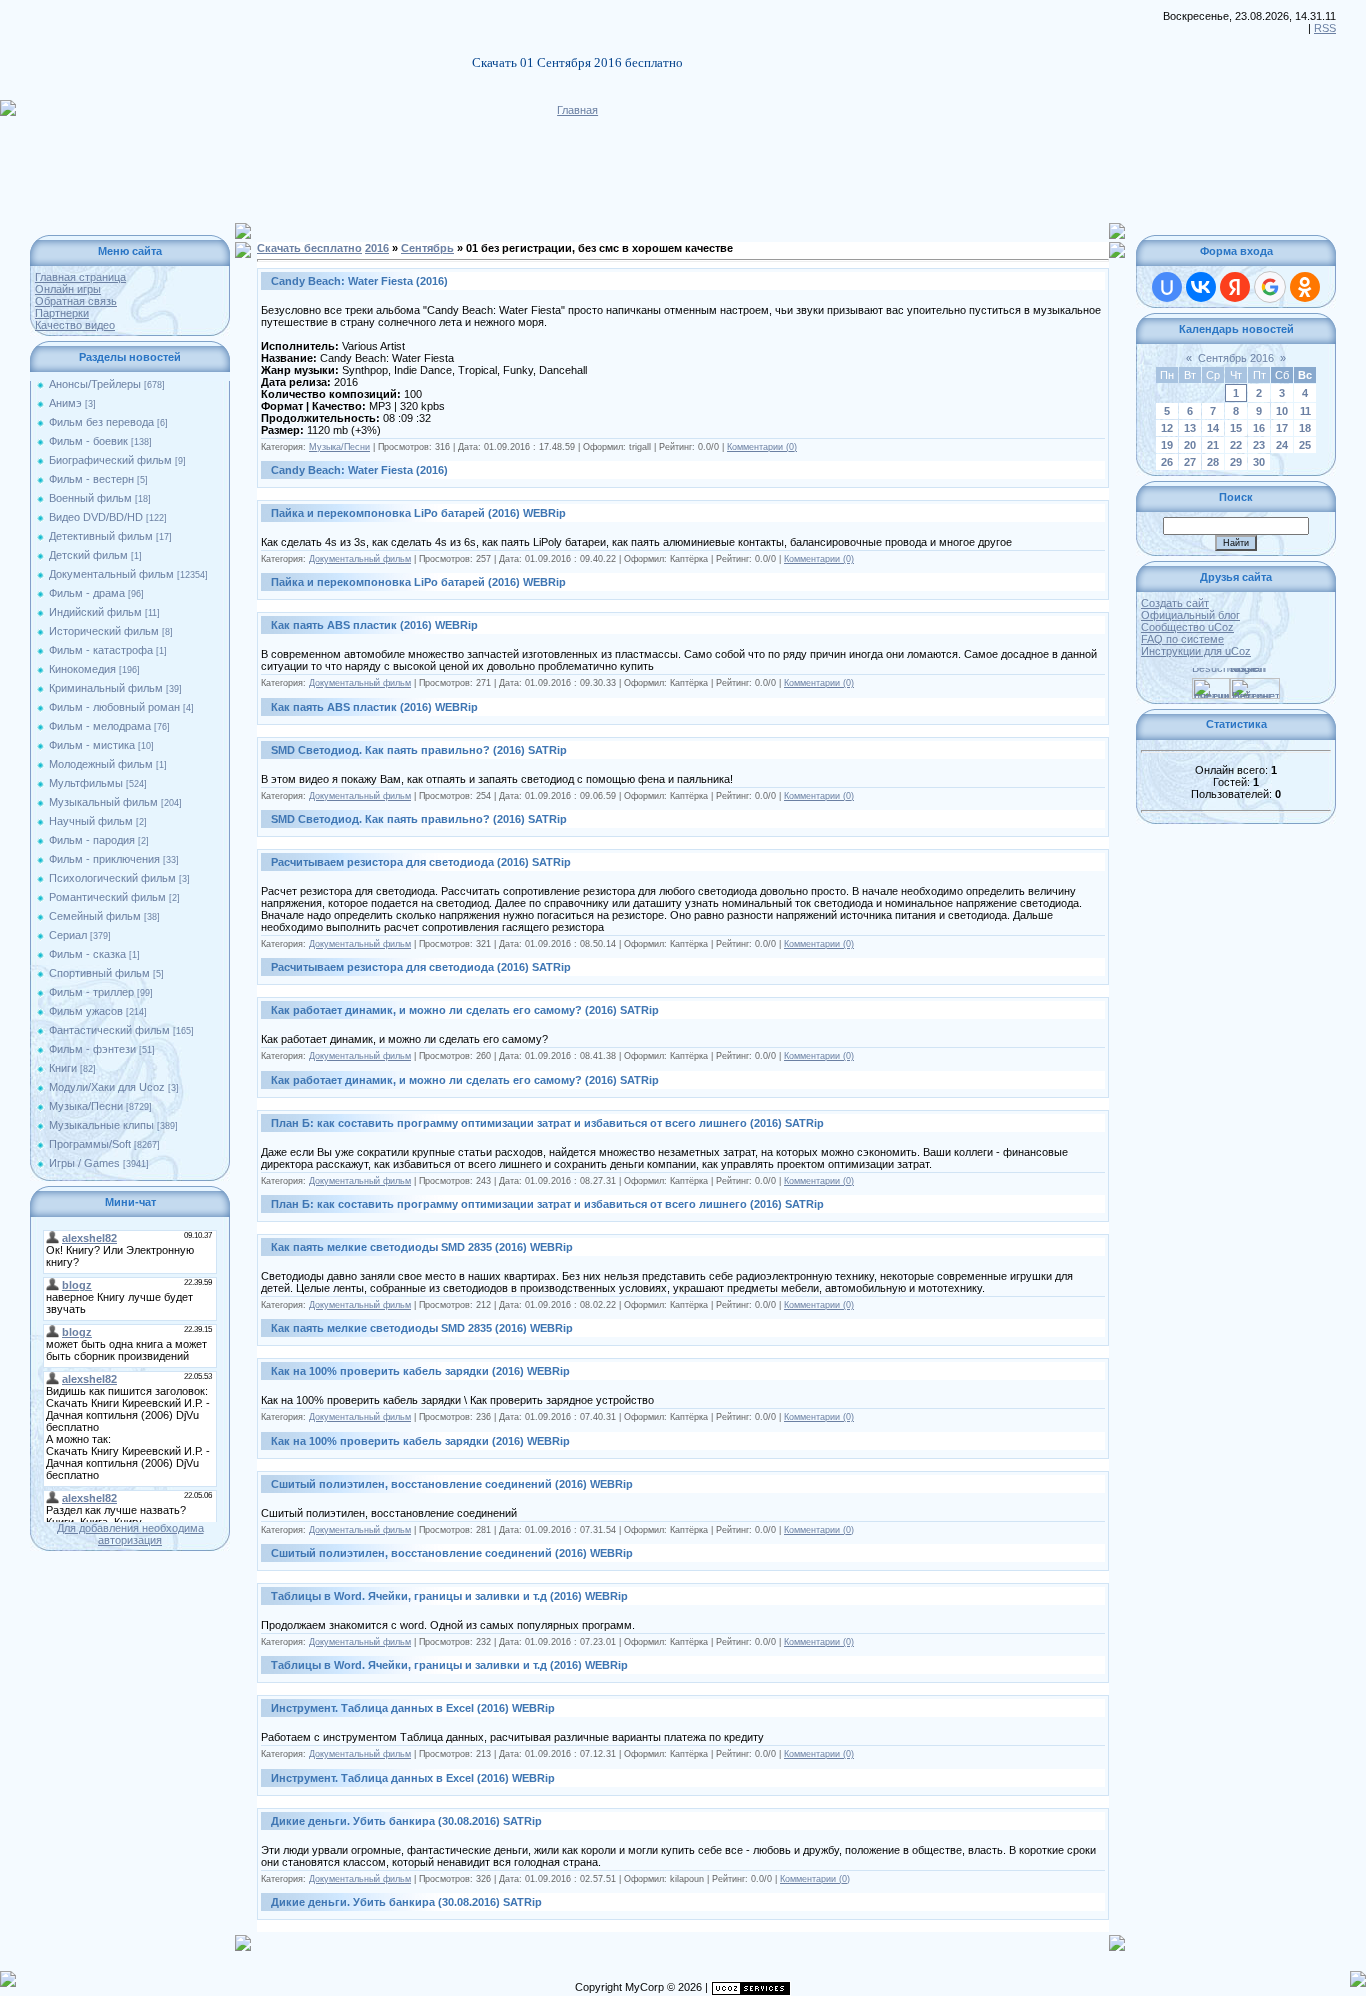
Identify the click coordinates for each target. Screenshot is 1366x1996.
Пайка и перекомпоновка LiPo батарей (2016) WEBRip (418, 513)
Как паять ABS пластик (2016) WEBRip (374, 625)
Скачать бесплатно (309, 248)
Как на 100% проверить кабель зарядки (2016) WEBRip (420, 1371)
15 (1236, 428)
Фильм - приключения (104, 859)
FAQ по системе (1182, 639)
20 (1190, 445)
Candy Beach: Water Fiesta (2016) (359, 281)
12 (1167, 428)
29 (1236, 462)
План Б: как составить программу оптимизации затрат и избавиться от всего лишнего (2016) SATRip (547, 1123)
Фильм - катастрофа (101, 650)
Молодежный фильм (101, 764)
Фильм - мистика (92, 745)
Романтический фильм (107, 897)
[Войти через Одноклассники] (1305, 287)
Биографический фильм (110, 460)
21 (1213, 445)
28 (1213, 462)
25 (1305, 445)
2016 (377, 248)
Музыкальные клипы (101, 1125)
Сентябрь (427, 248)
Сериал (68, 935)
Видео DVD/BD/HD (96, 517)
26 (1167, 462)
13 (1190, 428)
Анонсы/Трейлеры (95, 384)
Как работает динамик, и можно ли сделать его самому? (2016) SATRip (465, 1010)
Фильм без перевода (101, 422)
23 (1259, 445)
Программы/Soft (90, 1144)
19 (1167, 445)
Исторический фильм (104, 631)
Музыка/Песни (86, 1106)
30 (1259, 462)
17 (1282, 428)
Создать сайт (1175, 603)
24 (1282, 445)
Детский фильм (88, 555)
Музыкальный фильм (103, 802)
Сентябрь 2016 (1236, 358)
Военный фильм (90, 498)
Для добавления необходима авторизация (130, 1534)
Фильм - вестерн (91, 479)
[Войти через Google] (1270, 287)
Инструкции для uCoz (1196, 651)
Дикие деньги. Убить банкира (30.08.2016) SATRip (406, 1821)
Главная (577, 110)
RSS (1325, 28)
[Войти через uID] (1167, 287)
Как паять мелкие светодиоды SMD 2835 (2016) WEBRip (422, 1247)
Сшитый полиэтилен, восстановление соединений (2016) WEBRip (452, 1484)
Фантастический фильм (109, 1030)
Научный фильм (91, 821)
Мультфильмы (86, 783)
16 (1259, 428)
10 (1282, 411)
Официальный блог (1190, 615)
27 (1190, 462)
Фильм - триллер (91, 992)
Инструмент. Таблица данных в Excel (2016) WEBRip (413, 1708)
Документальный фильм (111, 574)
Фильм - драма (87, 593)
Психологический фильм (112, 878)
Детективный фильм (101, 536)
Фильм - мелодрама (100, 726)
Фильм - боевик (88, 441)
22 (1236, 445)
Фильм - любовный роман (114, 707)
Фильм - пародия (92, 840)
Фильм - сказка (87, 954)
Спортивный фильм (99, 973)
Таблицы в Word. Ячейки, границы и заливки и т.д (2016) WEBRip (449, 1596)
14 (1213, 428)
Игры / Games (84, 1163)
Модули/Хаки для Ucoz (107, 1087)
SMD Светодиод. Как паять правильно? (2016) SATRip (419, 750)
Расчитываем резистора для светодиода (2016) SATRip (421, 862)
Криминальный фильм (106, 688)
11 (1305, 411)
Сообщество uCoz (1187, 627)
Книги (63, 1068)
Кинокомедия (82, 669)
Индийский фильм (95, 612)
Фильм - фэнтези (92, 1049)
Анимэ (65, 403)
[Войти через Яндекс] (1235, 287)
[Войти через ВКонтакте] (1201, 287)
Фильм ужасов (86, 1011)
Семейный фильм (95, 916)
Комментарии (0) (762, 447)
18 (1305, 428)
